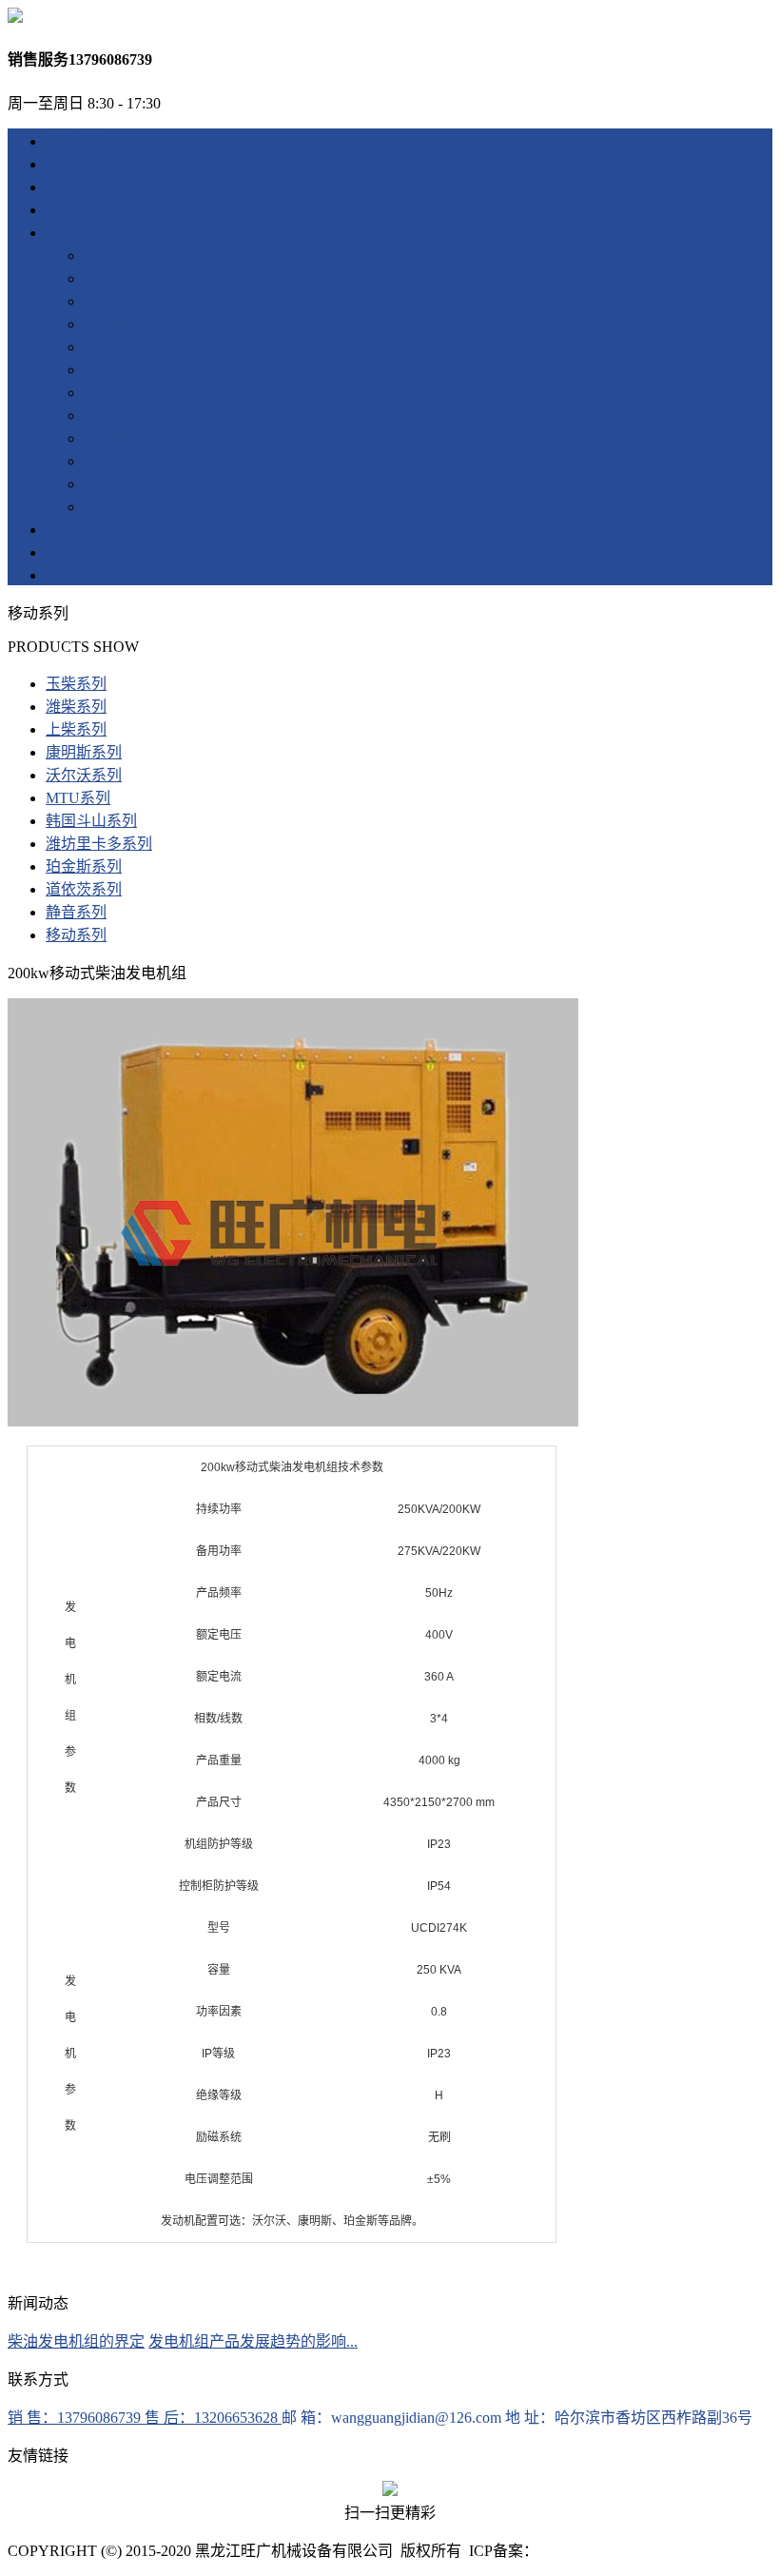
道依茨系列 (122, 461)
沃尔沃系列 (122, 347)
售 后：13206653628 (213, 2418)
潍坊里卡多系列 (137, 415)
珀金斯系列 (122, 438)
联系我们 (76, 575)
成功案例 (76, 530)
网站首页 (76, 141)
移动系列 (114, 507)
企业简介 (76, 164)
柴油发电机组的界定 (76, 2341)
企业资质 (76, 187)
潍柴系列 (114, 278)
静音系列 (114, 484)
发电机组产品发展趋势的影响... (253, 2341)
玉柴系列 (114, 256)
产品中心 (76, 233)
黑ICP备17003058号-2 (612, 2551)
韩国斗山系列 (129, 393)
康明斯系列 (122, 324)
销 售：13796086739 (76, 2418)
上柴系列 (114, 301)
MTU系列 (116, 370)
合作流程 (76, 552)
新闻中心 (76, 210)
